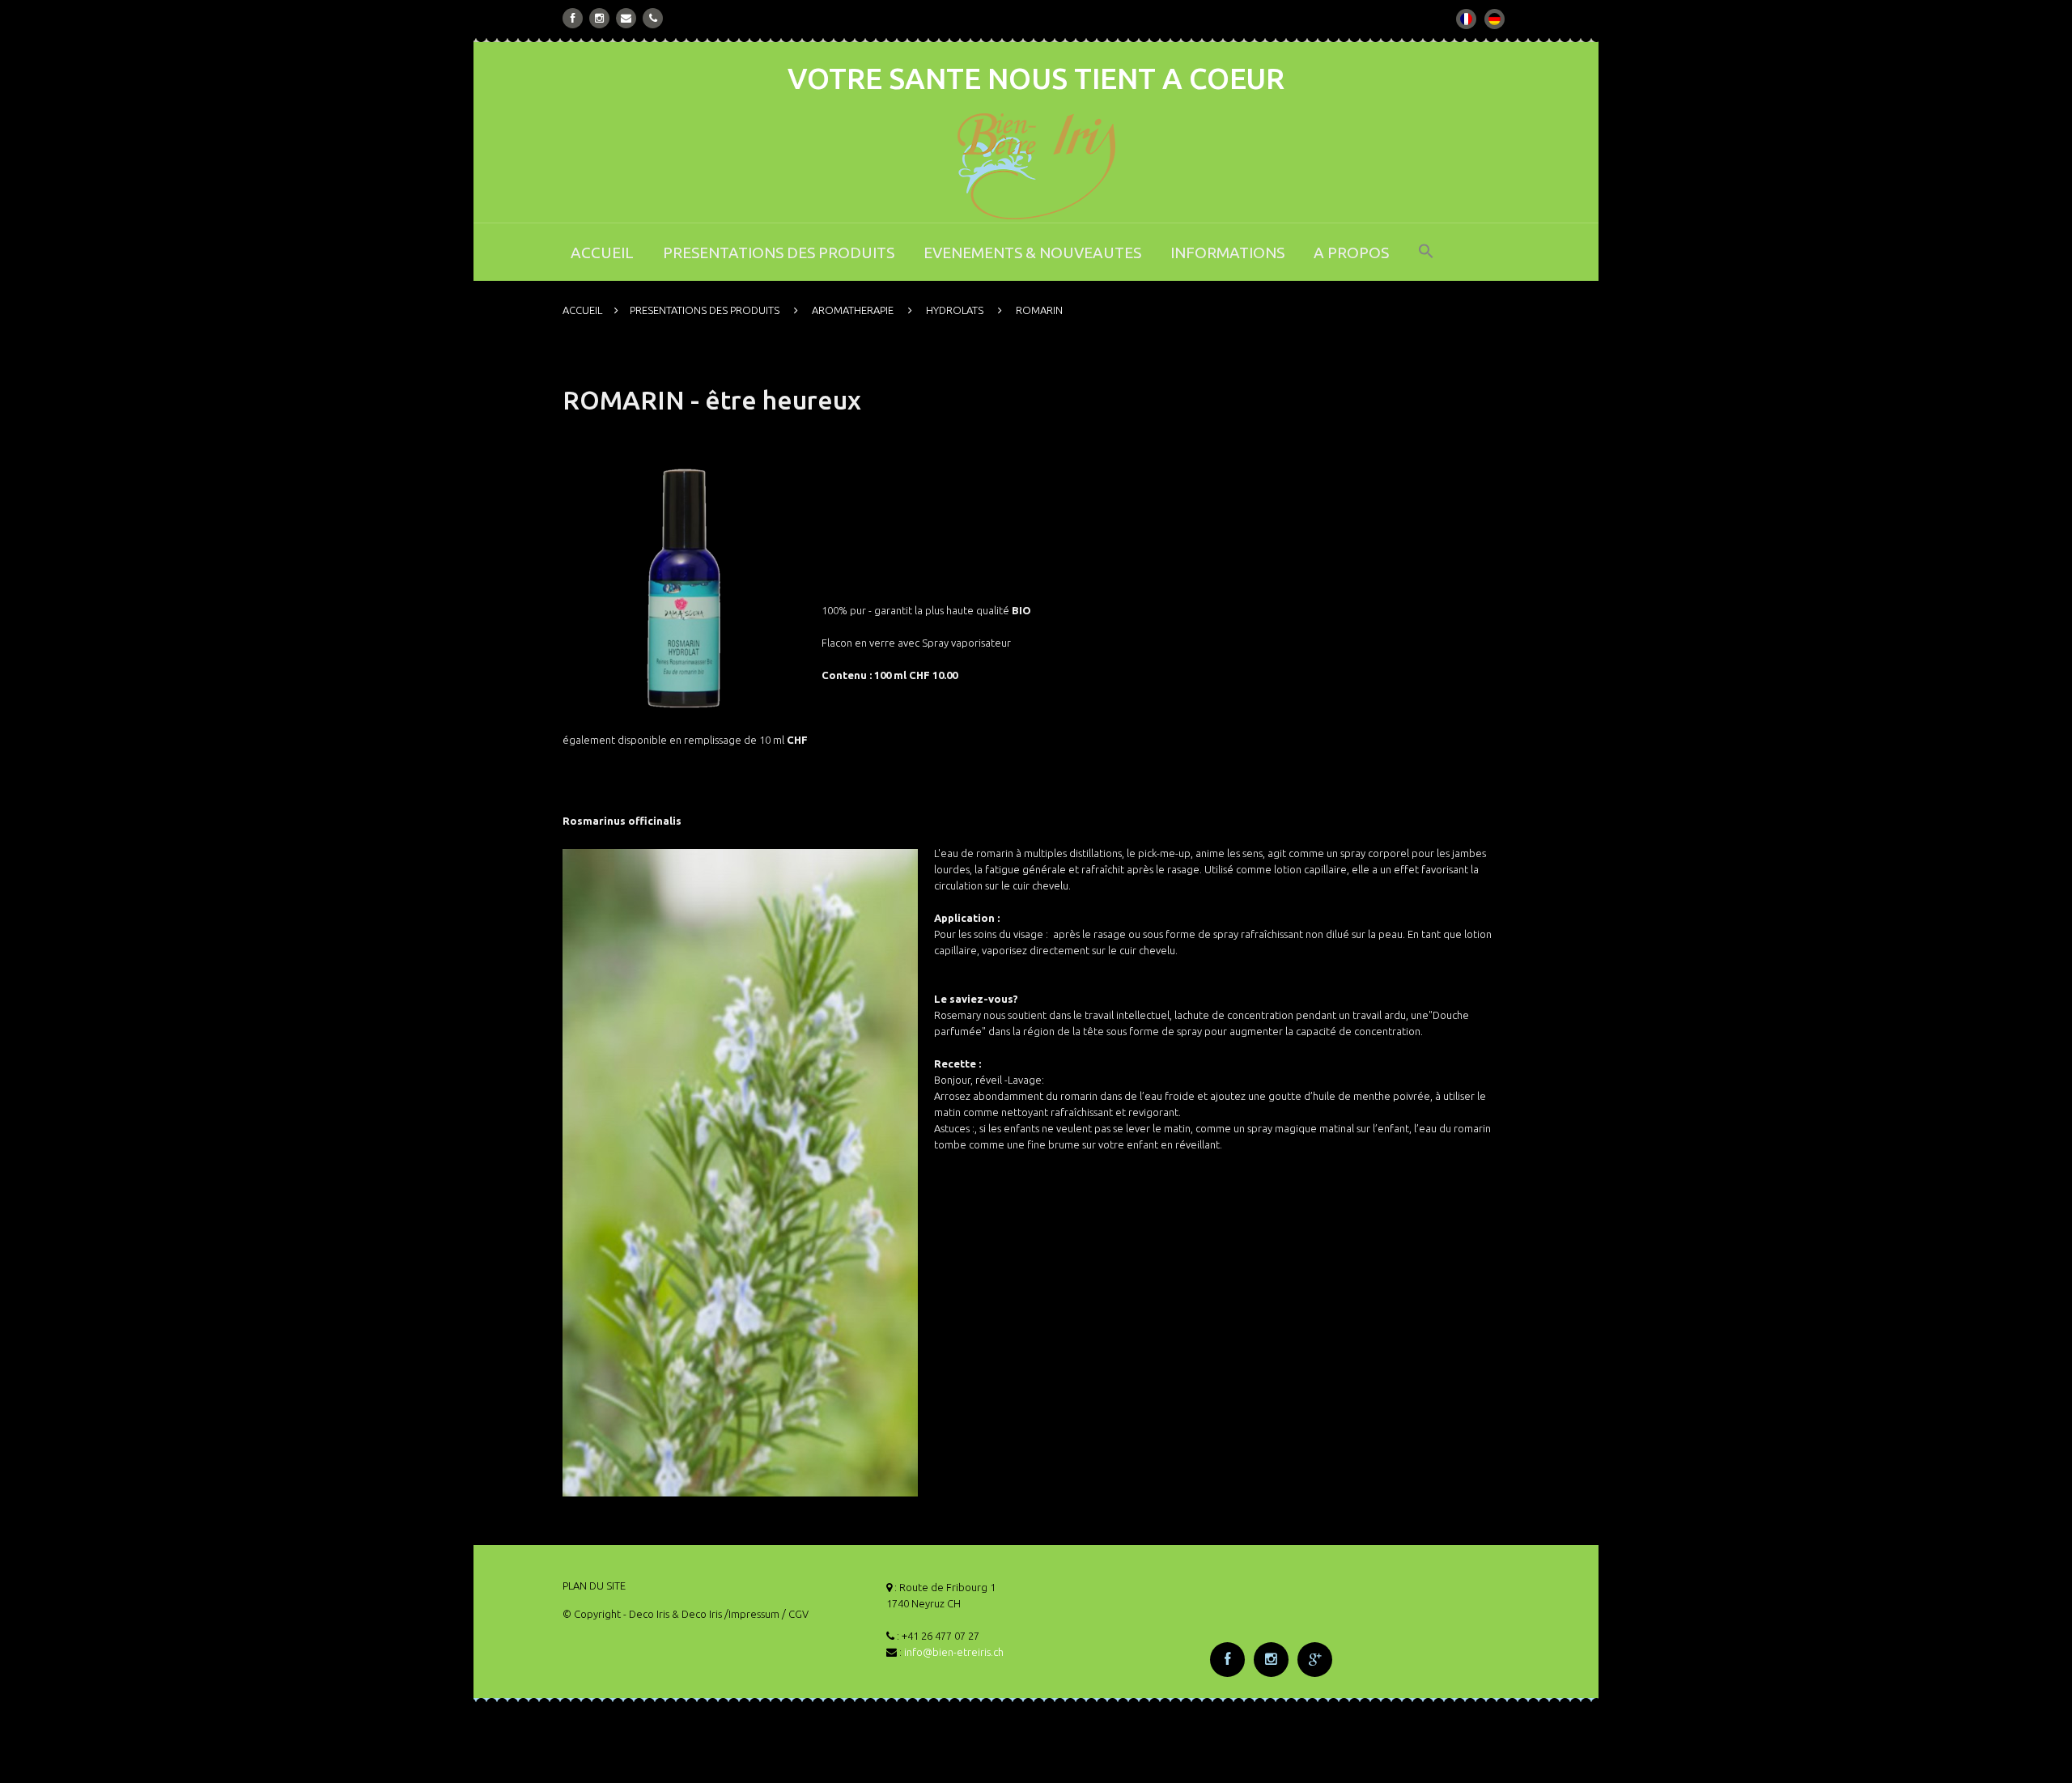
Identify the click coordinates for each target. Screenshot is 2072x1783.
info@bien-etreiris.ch (954, 1652)
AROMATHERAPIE (853, 310)
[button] (1426, 262)
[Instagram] (599, 18)
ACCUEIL (602, 253)
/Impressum (752, 1614)
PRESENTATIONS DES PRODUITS (779, 253)
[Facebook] (573, 18)
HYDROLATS (955, 310)
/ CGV (795, 1614)
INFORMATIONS (1227, 253)
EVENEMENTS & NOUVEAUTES (1032, 253)
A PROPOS (1351, 253)
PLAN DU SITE (594, 1586)
